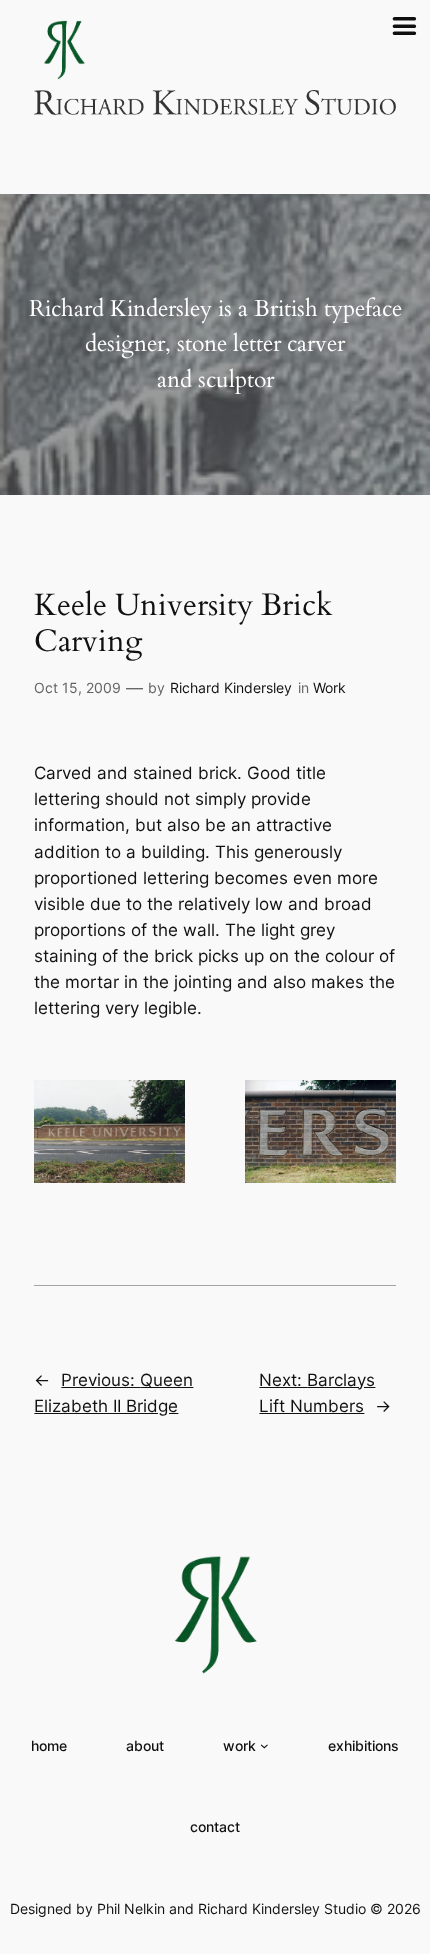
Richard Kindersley (231, 687)
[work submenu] (264, 1745)
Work (329, 687)
